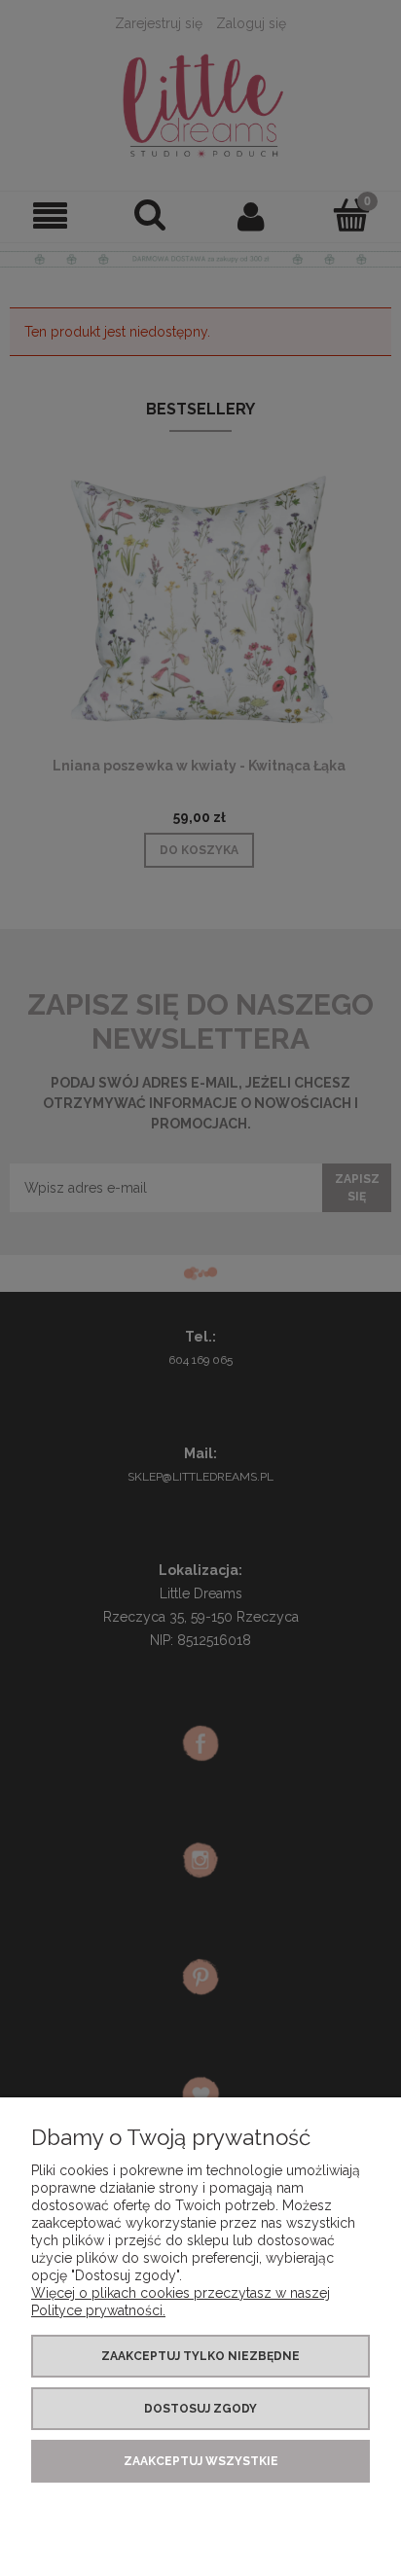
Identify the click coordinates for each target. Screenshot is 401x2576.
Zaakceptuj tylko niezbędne (200, 2356)
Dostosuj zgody (200, 2409)
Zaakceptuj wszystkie (201, 2461)
